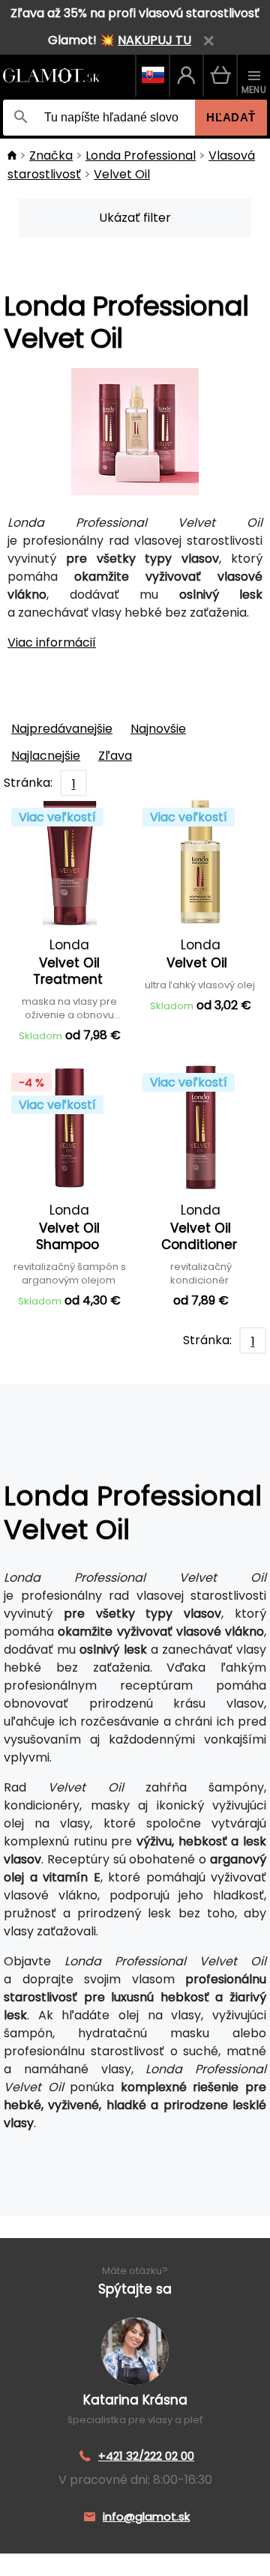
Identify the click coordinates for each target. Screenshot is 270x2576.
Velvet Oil (122, 174)
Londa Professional (141, 155)
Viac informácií (52, 643)
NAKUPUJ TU (154, 40)
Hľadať (231, 117)
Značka (51, 155)
